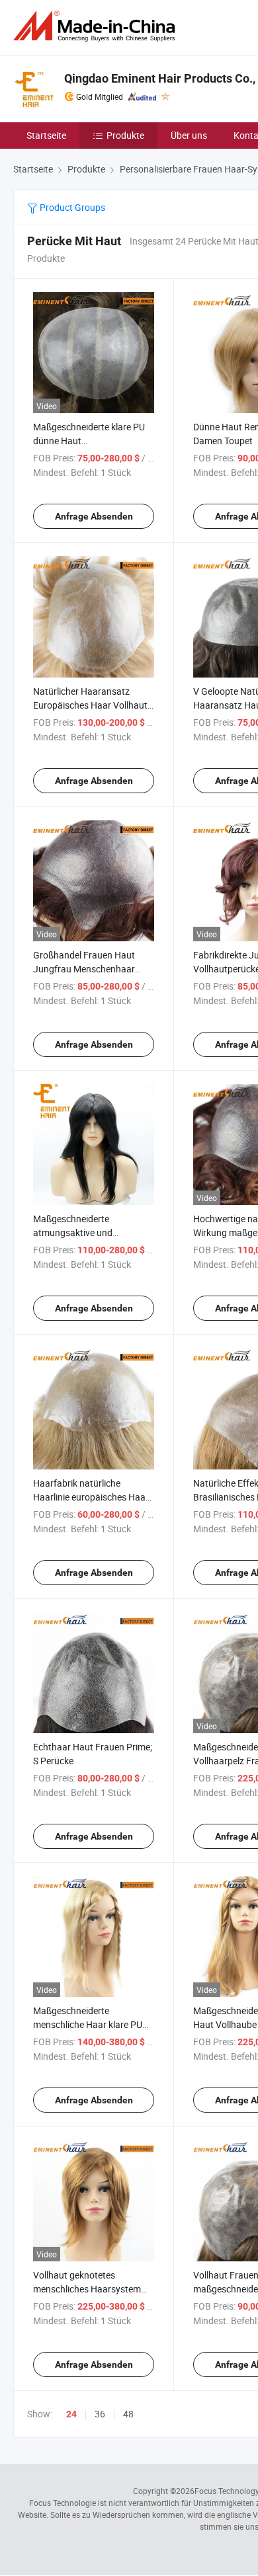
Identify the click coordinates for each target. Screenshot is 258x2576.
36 (100, 2414)
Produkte (125, 135)
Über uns (189, 135)
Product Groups (71, 207)
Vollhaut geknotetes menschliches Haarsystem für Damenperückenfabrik (87, 2289)
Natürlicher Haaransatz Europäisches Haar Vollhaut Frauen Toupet (90, 705)
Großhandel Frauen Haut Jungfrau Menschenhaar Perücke (84, 969)
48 (128, 2414)
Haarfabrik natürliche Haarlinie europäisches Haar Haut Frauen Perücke (91, 1497)
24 (71, 2414)
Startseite (46, 135)
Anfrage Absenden (94, 516)
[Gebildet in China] (97, 26)
